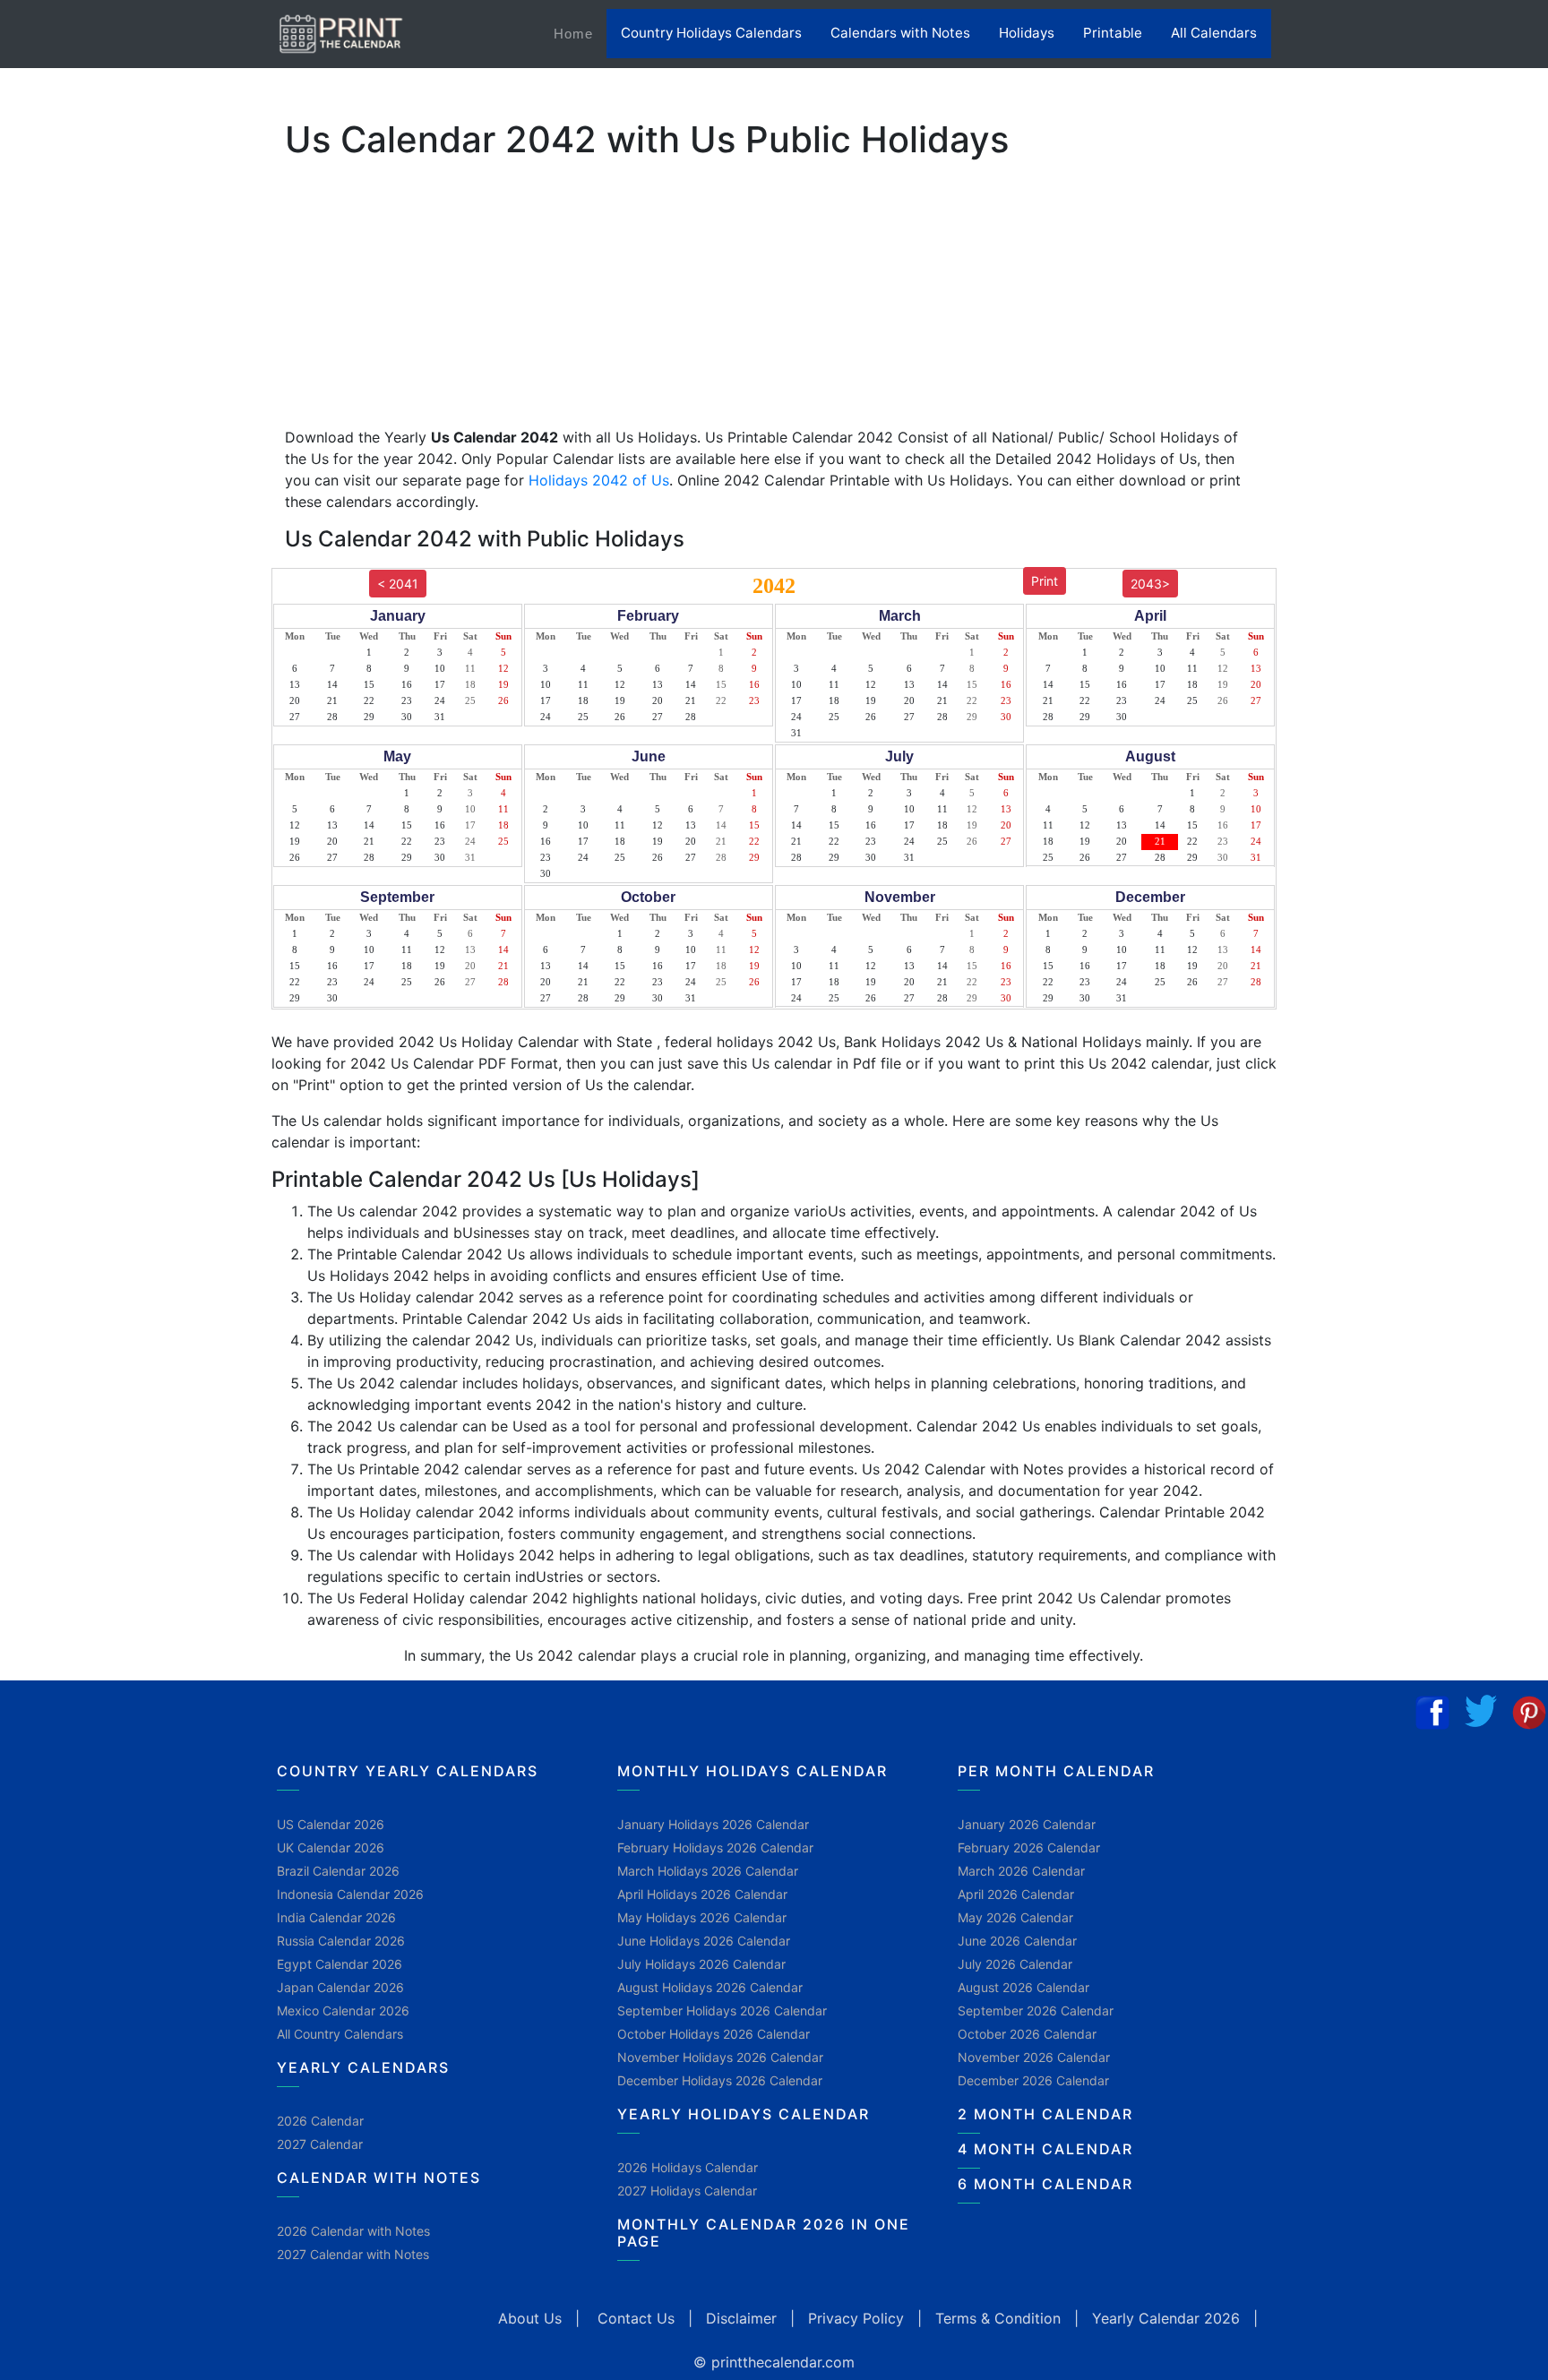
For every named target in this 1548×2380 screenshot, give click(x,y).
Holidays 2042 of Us (599, 480)
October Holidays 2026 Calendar (714, 2034)
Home (580, 33)
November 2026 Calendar (1034, 2057)
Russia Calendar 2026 (341, 1941)
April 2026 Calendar (1016, 1894)
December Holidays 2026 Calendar (720, 2080)
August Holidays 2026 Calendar (710, 1987)
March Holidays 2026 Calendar (708, 1871)
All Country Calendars (340, 2034)
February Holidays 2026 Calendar (715, 1847)
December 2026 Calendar (1033, 2080)
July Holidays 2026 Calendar (701, 1964)
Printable (1113, 33)
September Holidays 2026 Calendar (722, 2011)
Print (1045, 581)
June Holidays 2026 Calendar (704, 1941)
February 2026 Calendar (1029, 1847)
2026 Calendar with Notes (353, 2231)
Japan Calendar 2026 (340, 1987)
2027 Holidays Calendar (687, 2191)
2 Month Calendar (1045, 2114)
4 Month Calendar (1045, 2149)
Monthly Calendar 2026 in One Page (764, 2233)
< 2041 (398, 584)
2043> (1150, 584)
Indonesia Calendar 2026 (350, 1894)
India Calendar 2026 (336, 1917)
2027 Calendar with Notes (353, 2254)
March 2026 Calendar (1021, 1871)
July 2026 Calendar (1015, 1964)
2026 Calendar (320, 2121)
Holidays (1027, 33)
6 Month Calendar (1045, 2184)
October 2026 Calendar (1027, 2034)
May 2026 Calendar (1015, 1917)
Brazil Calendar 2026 (338, 1871)
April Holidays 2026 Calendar (702, 1894)
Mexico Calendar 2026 (343, 2011)
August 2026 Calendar (1023, 1987)
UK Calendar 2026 (331, 1847)
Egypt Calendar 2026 (340, 1964)
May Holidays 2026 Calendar (702, 1917)
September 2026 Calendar (1036, 2011)
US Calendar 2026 (331, 1824)
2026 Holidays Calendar (688, 2167)
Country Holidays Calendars (711, 33)
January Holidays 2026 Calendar (713, 1824)
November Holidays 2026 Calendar (720, 2057)
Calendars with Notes (900, 33)
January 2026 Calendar (1027, 1824)
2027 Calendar (320, 2144)
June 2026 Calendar (1017, 1941)
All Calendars (1214, 33)
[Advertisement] (103, 560)
